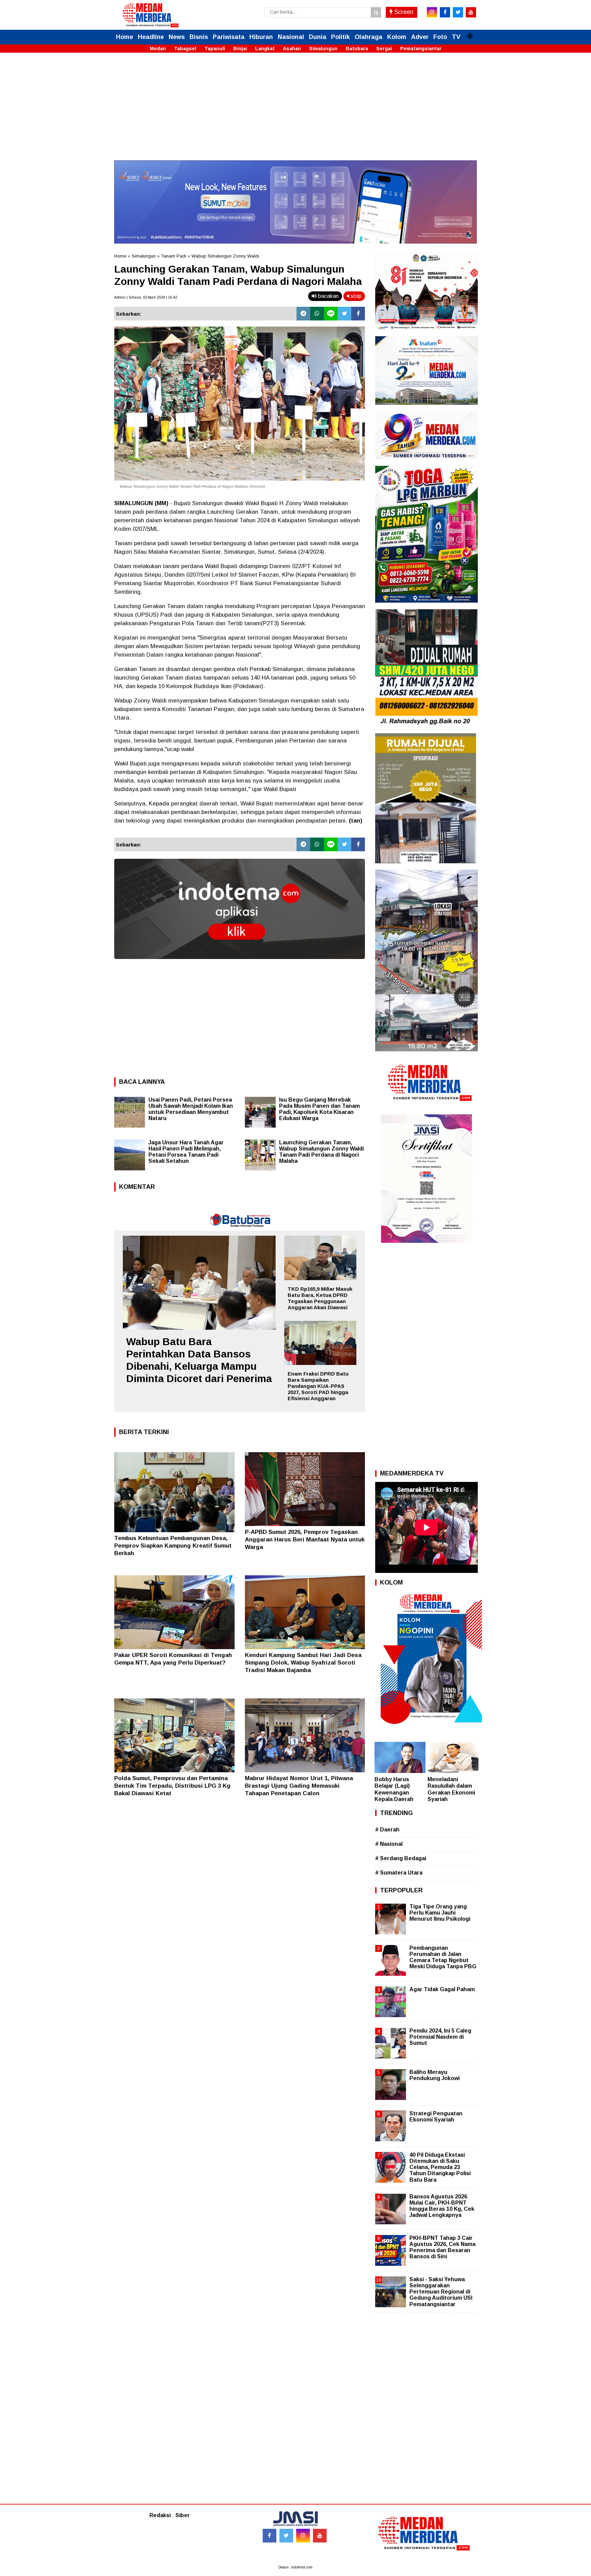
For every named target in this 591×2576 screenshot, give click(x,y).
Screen (403, 12)
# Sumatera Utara (399, 1873)
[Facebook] (358, 314)
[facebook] (445, 12)
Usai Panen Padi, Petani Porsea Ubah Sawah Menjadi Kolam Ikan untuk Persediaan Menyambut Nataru (191, 1109)
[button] (470, 33)
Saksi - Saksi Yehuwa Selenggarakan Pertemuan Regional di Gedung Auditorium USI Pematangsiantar (441, 2292)
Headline (151, 37)
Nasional (291, 37)
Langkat (265, 49)
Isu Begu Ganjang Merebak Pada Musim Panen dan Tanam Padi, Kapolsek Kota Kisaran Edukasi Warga (319, 1109)
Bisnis (199, 37)
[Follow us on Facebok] (270, 2536)
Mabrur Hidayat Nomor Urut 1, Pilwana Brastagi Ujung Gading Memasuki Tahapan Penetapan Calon (299, 1786)
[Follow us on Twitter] (286, 2536)
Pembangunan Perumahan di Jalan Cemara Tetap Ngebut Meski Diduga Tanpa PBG (443, 1957)
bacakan (328, 296)
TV (456, 37)
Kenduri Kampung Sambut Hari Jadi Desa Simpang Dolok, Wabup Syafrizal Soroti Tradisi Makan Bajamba (303, 1663)
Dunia (318, 37)
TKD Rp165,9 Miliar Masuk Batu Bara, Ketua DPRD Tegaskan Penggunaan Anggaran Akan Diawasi (320, 1298)
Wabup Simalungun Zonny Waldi (225, 256)
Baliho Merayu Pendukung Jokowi (435, 2075)
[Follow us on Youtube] (320, 2536)
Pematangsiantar (421, 49)
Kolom (397, 37)
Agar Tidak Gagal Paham (442, 1989)
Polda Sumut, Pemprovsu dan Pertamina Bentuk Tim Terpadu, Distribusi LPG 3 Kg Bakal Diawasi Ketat (172, 1786)
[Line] (331, 314)
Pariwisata (229, 37)
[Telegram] (303, 314)
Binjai (240, 49)
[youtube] (471, 12)
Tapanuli (215, 49)
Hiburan (261, 37)
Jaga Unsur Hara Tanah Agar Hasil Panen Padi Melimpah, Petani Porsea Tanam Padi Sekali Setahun (186, 1152)
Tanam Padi (174, 256)
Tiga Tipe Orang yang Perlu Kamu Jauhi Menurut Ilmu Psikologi (440, 1913)
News (177, 37)
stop (355, 296)
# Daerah (387, 1830)
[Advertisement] (295, 113)
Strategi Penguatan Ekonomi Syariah (436, 2117)
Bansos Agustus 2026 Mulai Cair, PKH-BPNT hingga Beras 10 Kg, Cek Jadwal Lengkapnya (442, 2206)
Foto (440, 37)
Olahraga (369, 37)
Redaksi (160, 2515)
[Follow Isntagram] (303, 2536)
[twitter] (458, 12)
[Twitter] (344, 314)
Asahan (292, 49)
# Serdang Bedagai (401, 1858)
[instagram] (432, 12)
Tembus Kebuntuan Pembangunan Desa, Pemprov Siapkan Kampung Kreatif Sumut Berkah (173, 1546)
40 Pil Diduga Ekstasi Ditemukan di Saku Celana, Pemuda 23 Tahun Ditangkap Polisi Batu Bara (440, 2167)
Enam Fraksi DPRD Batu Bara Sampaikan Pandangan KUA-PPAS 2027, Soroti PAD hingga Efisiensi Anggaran (318, 1386)
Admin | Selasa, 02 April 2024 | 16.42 (146, 297)
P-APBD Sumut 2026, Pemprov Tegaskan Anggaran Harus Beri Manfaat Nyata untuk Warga (305, 1540)
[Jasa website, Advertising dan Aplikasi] (240, 964)
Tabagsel (185, 49)
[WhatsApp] (317, 314)
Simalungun (323, 49)
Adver (420, 37)
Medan (158, 49)
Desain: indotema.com (295, 2567)
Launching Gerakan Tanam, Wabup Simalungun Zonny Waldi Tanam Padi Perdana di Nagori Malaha (321, 1152)
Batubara (357, 49)
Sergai (384, 49)
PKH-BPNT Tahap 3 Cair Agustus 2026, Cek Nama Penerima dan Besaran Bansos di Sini (442, 2247)
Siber (183, 2515)
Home (124, 37)
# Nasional (389, 1844)
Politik (340, 37)
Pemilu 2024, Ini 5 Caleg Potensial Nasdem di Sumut (440, 2037)
